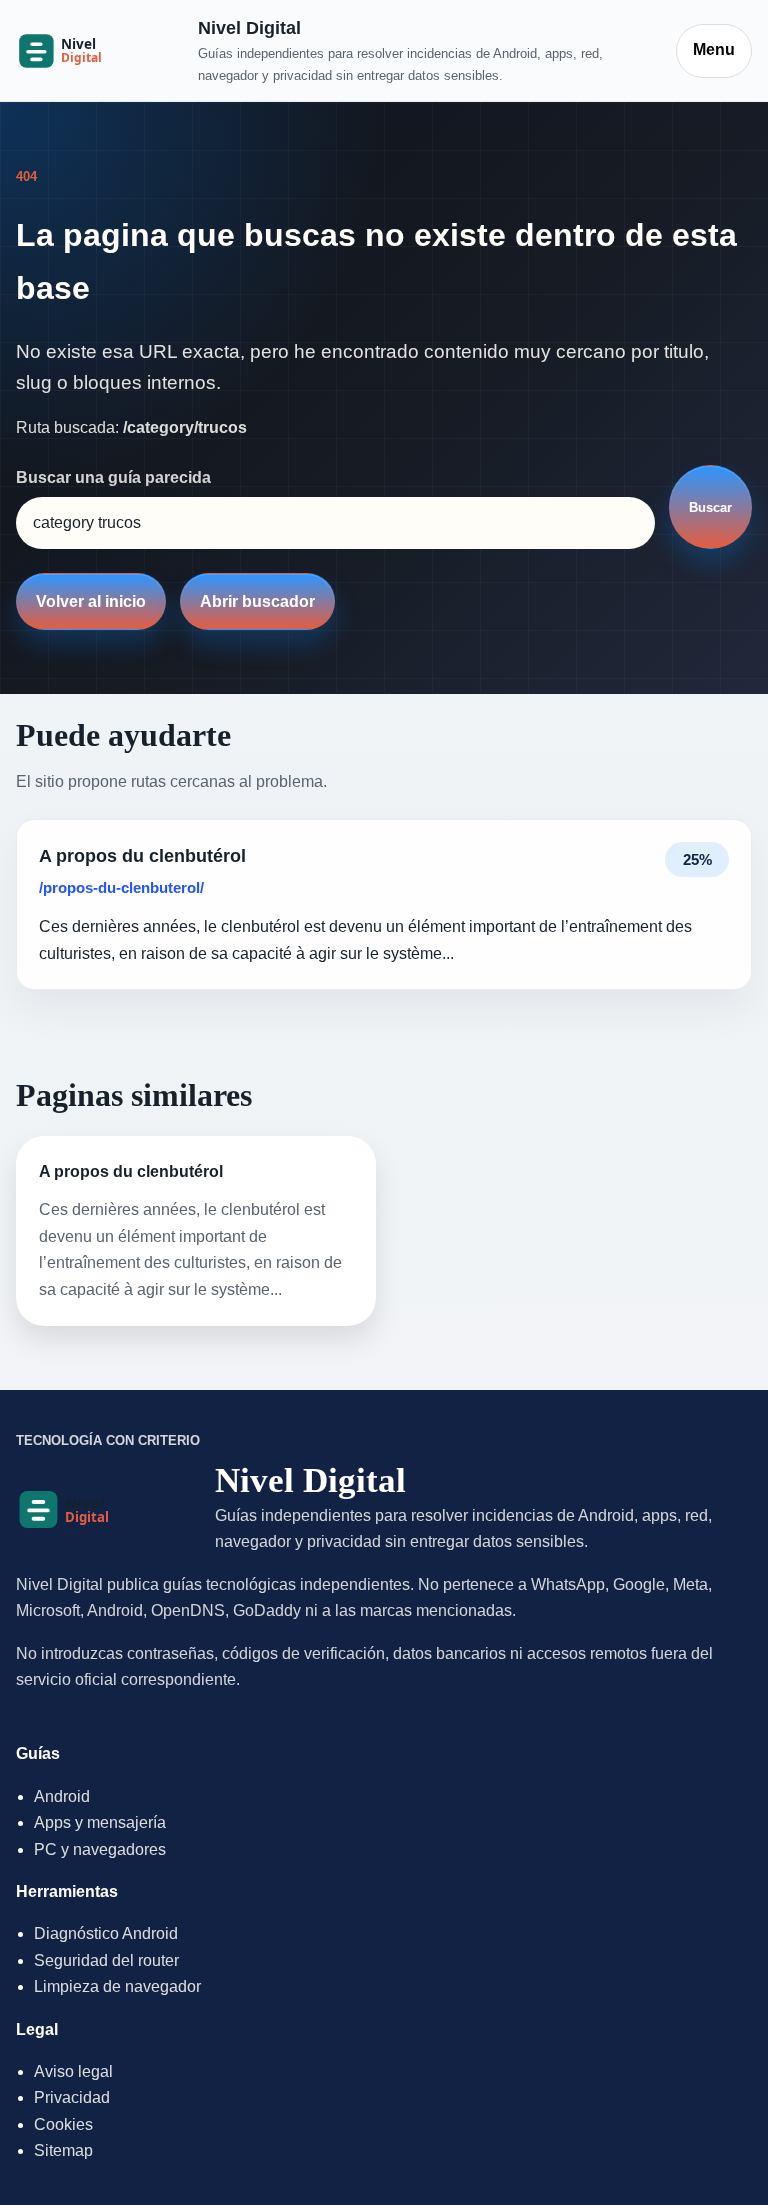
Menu (714, 49)
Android (62, 1796)
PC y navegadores (100, 1849)
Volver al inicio (91, 601)
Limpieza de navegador (117, 1986)
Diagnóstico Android (106, 1933)
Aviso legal (73, 2071)
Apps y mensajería (100, 1822)
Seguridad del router (106, 1960)
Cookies (63, 2124)
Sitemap (63, 2150)
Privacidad (72, 2097)
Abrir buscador (257, 601)
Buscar (710, 507)
